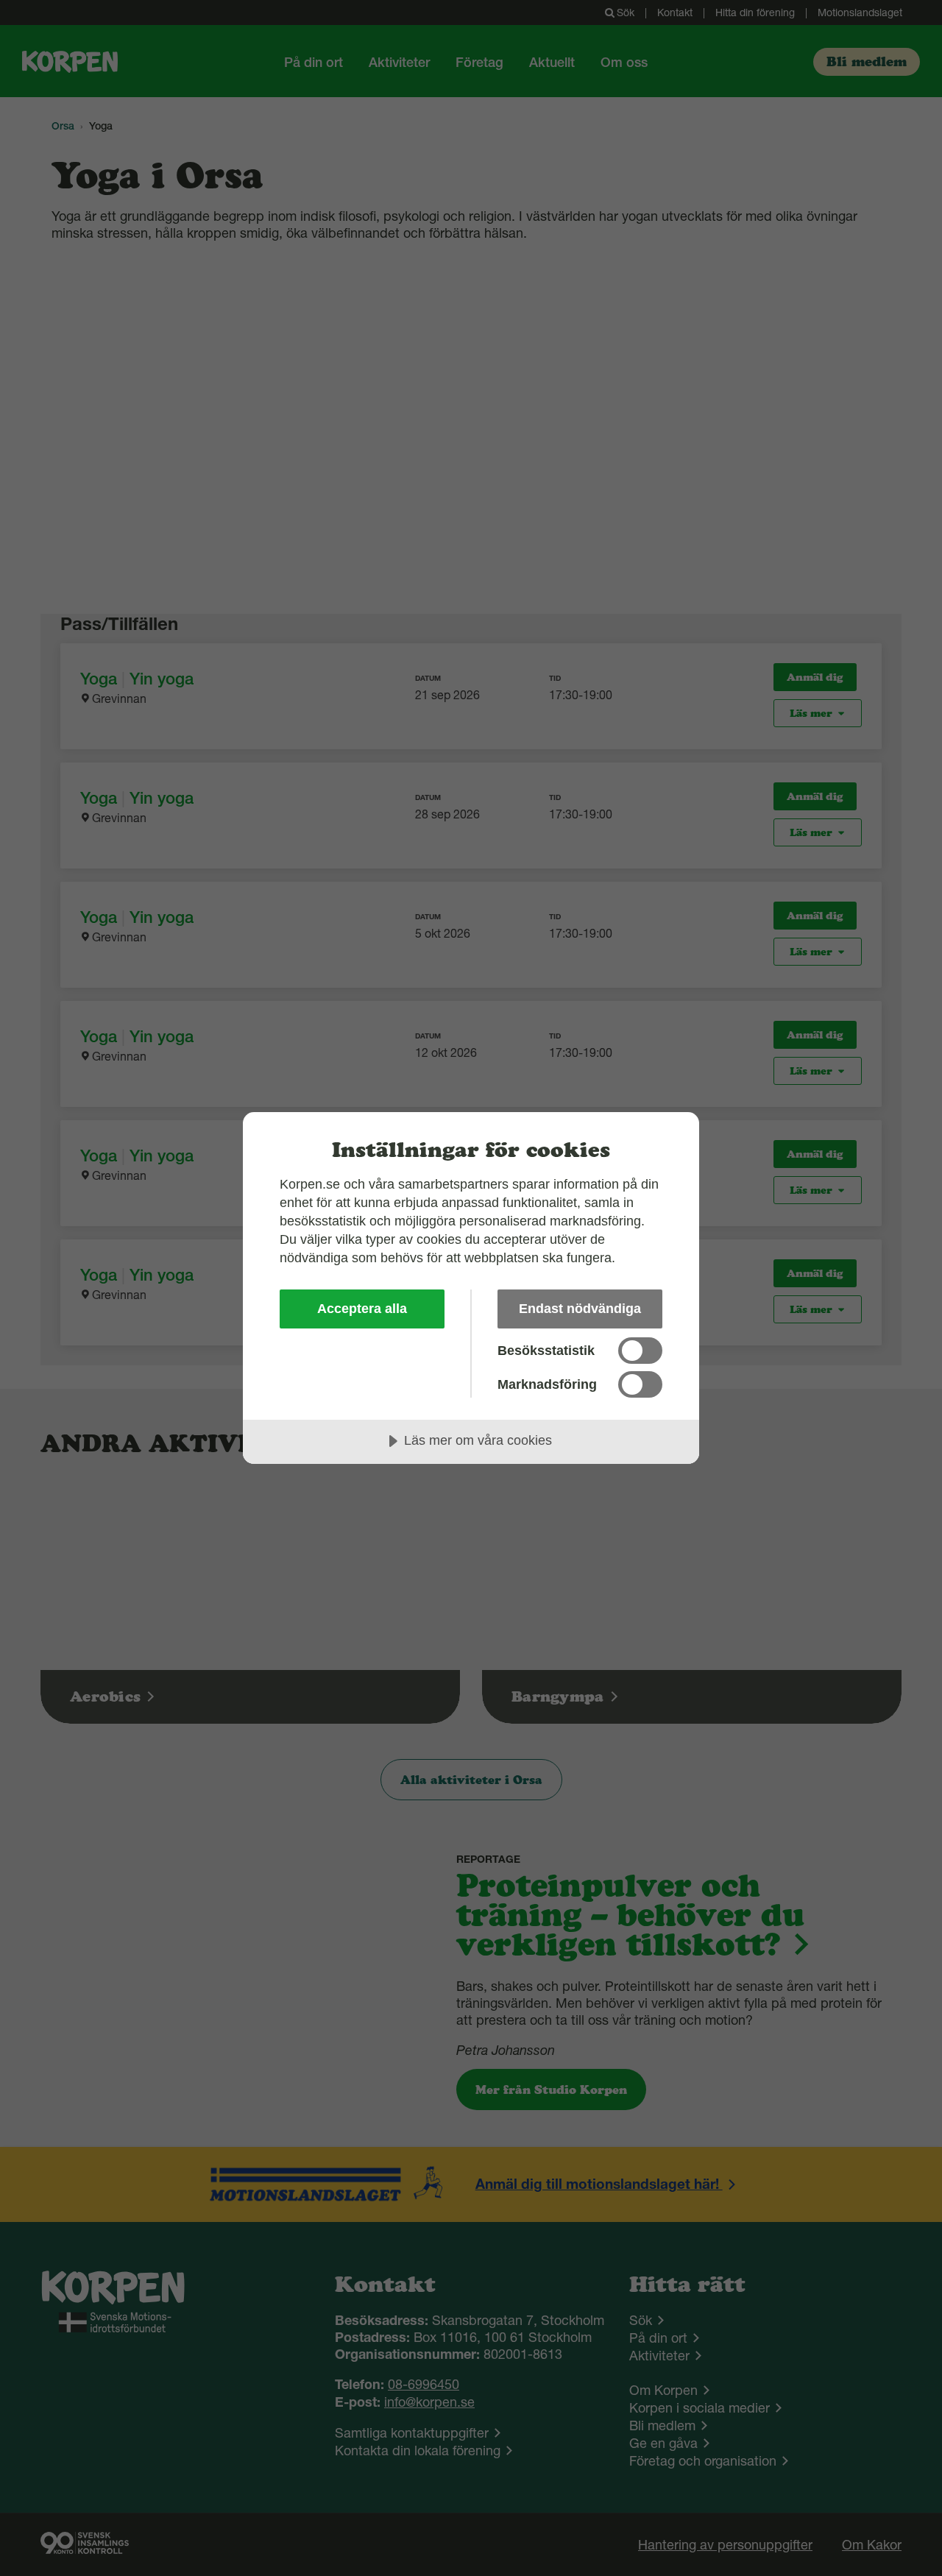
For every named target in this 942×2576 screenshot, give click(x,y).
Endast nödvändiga (580, 1309)
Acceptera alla (362, 1309)
